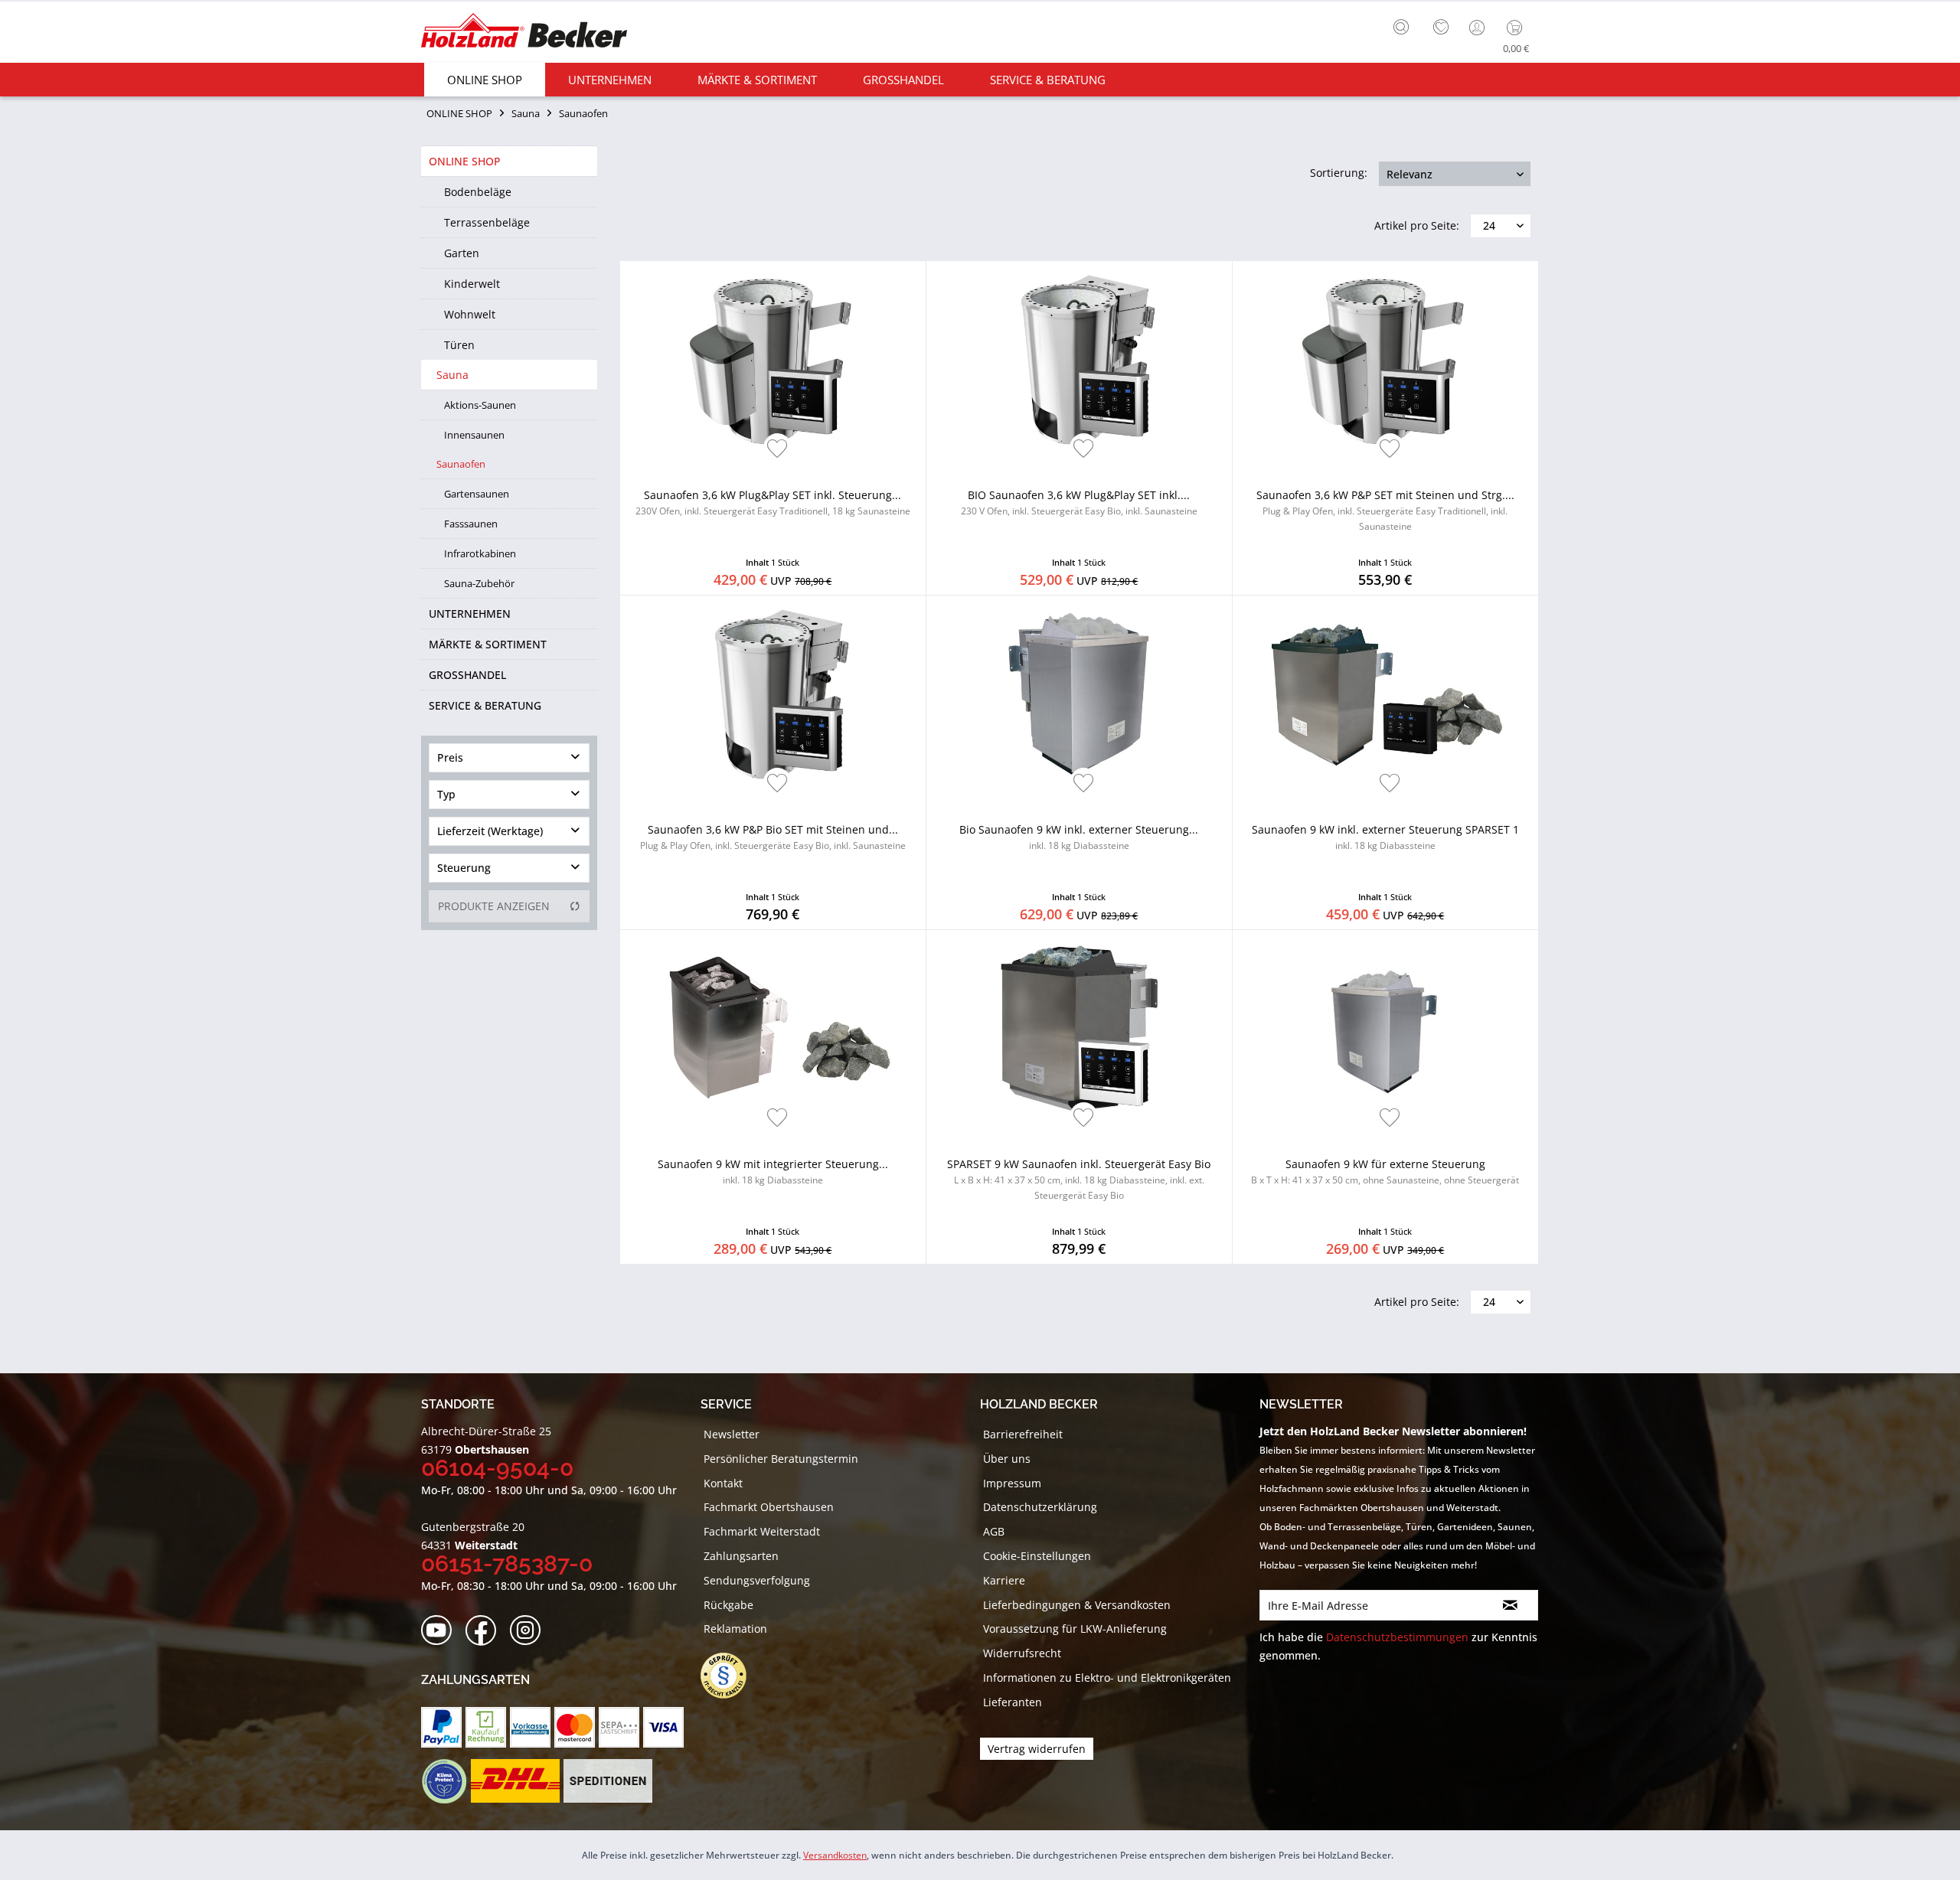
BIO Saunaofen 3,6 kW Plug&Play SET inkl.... (1079, 503)
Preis (450, 757)
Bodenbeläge (478, 192)
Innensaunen (474, 435)
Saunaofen (461, 464)
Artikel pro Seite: (1417, 225)
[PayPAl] (441, 1727)
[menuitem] (1405, 25)
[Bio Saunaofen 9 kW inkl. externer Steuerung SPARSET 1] (1079, 695)
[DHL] (515, 1781)
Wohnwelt (470, 314)
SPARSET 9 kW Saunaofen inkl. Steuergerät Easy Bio (1079, 1179)
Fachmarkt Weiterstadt (762, 1531)
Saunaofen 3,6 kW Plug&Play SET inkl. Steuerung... (773, 503)
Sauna (452, 375)
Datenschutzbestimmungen (1397, 1637)
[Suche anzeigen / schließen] (1401, 27)
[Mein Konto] (1478, 28)
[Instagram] (530, 1631)
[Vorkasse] (530, 1727)
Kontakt (723, 1483)
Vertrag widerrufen (1037, 1749)
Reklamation (735, 1629)
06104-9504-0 (497, 1468)
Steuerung (464, 868)
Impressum (1012, 1483)
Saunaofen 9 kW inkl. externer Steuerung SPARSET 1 (1385, 837)
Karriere (1004, 1580)
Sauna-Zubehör (479, 583)
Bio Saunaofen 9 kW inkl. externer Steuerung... (1079, 837)
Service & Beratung (485, 705)
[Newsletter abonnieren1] (1510, 1605)
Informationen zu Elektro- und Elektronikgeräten (1107, 1678)
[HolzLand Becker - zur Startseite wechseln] (524, 33)
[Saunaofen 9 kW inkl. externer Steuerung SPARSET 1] (1385, 695)
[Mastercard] (575, 1727)
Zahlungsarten (741, 1556)
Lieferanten (1013, 1702)
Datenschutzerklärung (1040, 1507)
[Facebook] (486, 1631)
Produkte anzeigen (494, 906)
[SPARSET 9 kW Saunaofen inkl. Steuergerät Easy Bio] (1079, 1030)
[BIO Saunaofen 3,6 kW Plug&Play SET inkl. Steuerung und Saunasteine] (1079, 361)
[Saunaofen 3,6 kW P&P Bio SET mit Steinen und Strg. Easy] (773, 695)
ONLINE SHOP (465, 161)
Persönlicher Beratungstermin (781, 1459)
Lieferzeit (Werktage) (490, 831)
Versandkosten (835, 1855)
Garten (462, 253)
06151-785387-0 (507, 1563)
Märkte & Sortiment (488, 644)
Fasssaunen (471, 524)
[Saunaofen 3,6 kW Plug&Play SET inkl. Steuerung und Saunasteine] (773, 361)
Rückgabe (728, 1605)
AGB (994, 1531)
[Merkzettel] (1441, 28)
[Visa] (663, 1727)
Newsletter (732, 1434)
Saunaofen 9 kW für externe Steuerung (1385, 1172)
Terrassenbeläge (487, 222)
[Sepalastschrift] (619, 1727)
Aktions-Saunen (480, 405)
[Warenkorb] (1518, 28)
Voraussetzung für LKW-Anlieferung (1075, 1629)
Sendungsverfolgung (757, 1580)
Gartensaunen (477, 494)
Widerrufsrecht (1022, 1653)
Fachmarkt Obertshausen (769, 1507)
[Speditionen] (608, 1781)
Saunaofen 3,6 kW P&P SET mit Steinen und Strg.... (1385, 510)
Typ (446, 794)
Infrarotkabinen (480, 553)
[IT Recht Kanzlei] (731, 1676)
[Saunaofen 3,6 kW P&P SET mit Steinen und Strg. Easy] (1385, 361)
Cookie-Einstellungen (1037, 1556)
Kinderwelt (472, 284)
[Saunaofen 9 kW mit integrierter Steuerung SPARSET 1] (773, 1030)
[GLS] (444, 1781)
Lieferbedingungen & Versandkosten (1077, 1605)
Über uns (1007, 1459)
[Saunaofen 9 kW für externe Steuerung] (1385, 1030)
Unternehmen (470, 614)
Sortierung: (1339, 173)
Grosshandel (467, 675)
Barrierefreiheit (1023, 1434)
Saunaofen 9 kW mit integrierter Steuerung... (773, 1172)
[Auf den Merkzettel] (777, 450)
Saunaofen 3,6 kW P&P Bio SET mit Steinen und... (773, 837)
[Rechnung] (486, 1727)
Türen (459, 345)
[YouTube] (441, 1631)
